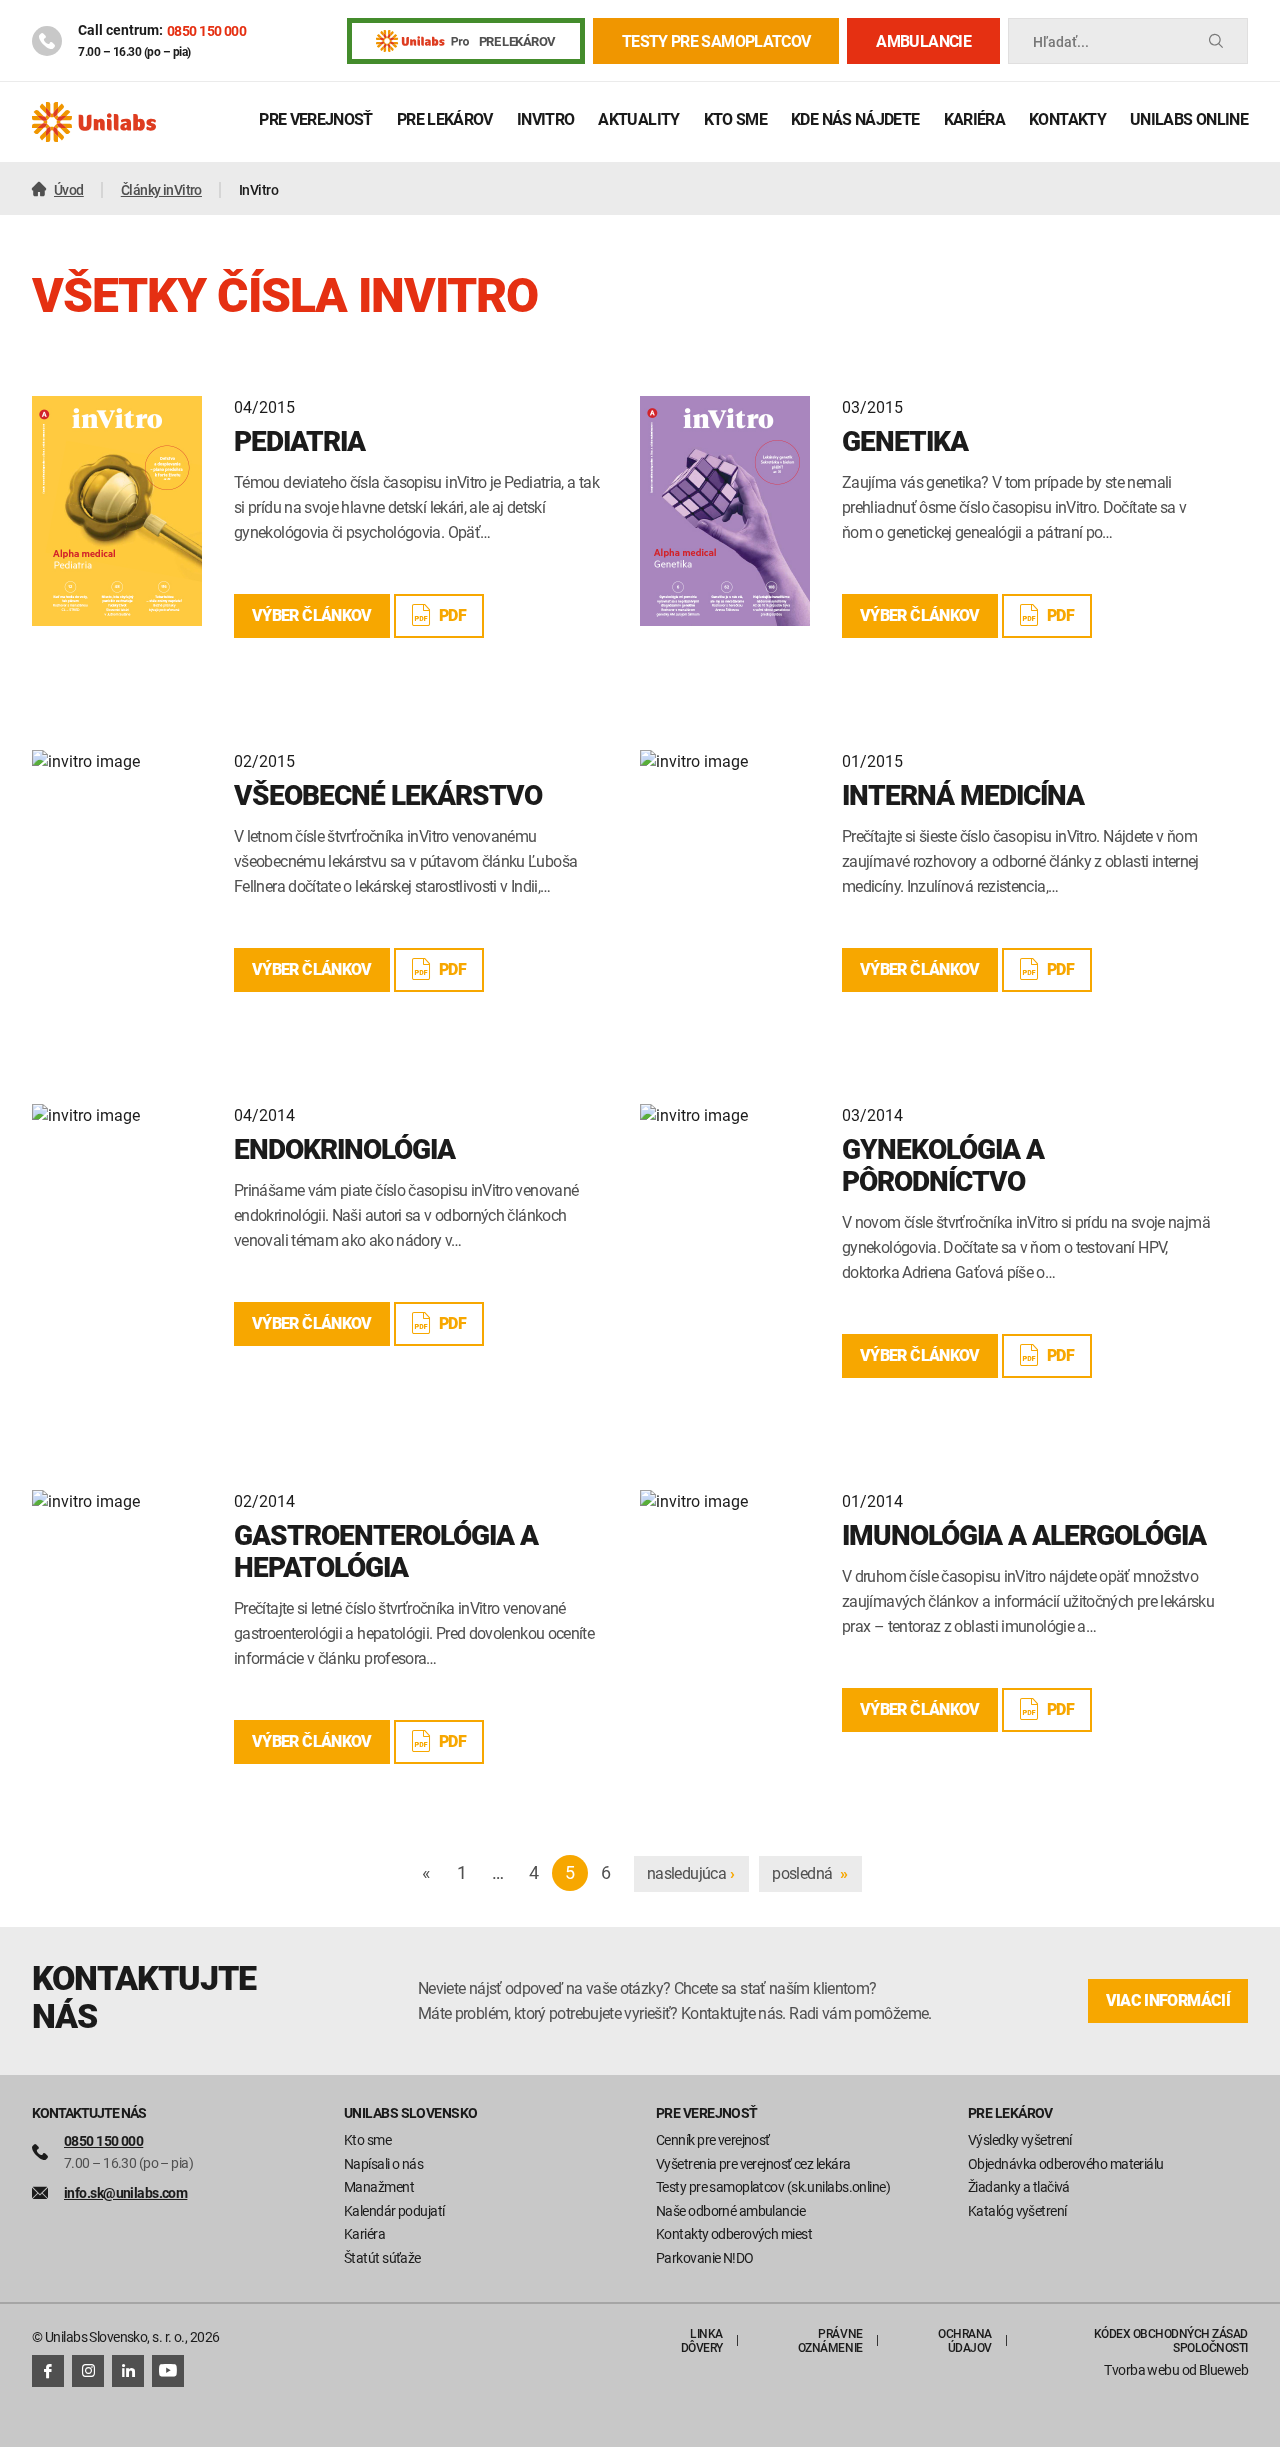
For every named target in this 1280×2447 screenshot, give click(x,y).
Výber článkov (312, 615)
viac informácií (1168, 2000)
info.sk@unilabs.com (125, 2192)
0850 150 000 (206, 30)
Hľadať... (1061, 41)
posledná (809, 1873)
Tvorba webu (1141, 2369)
